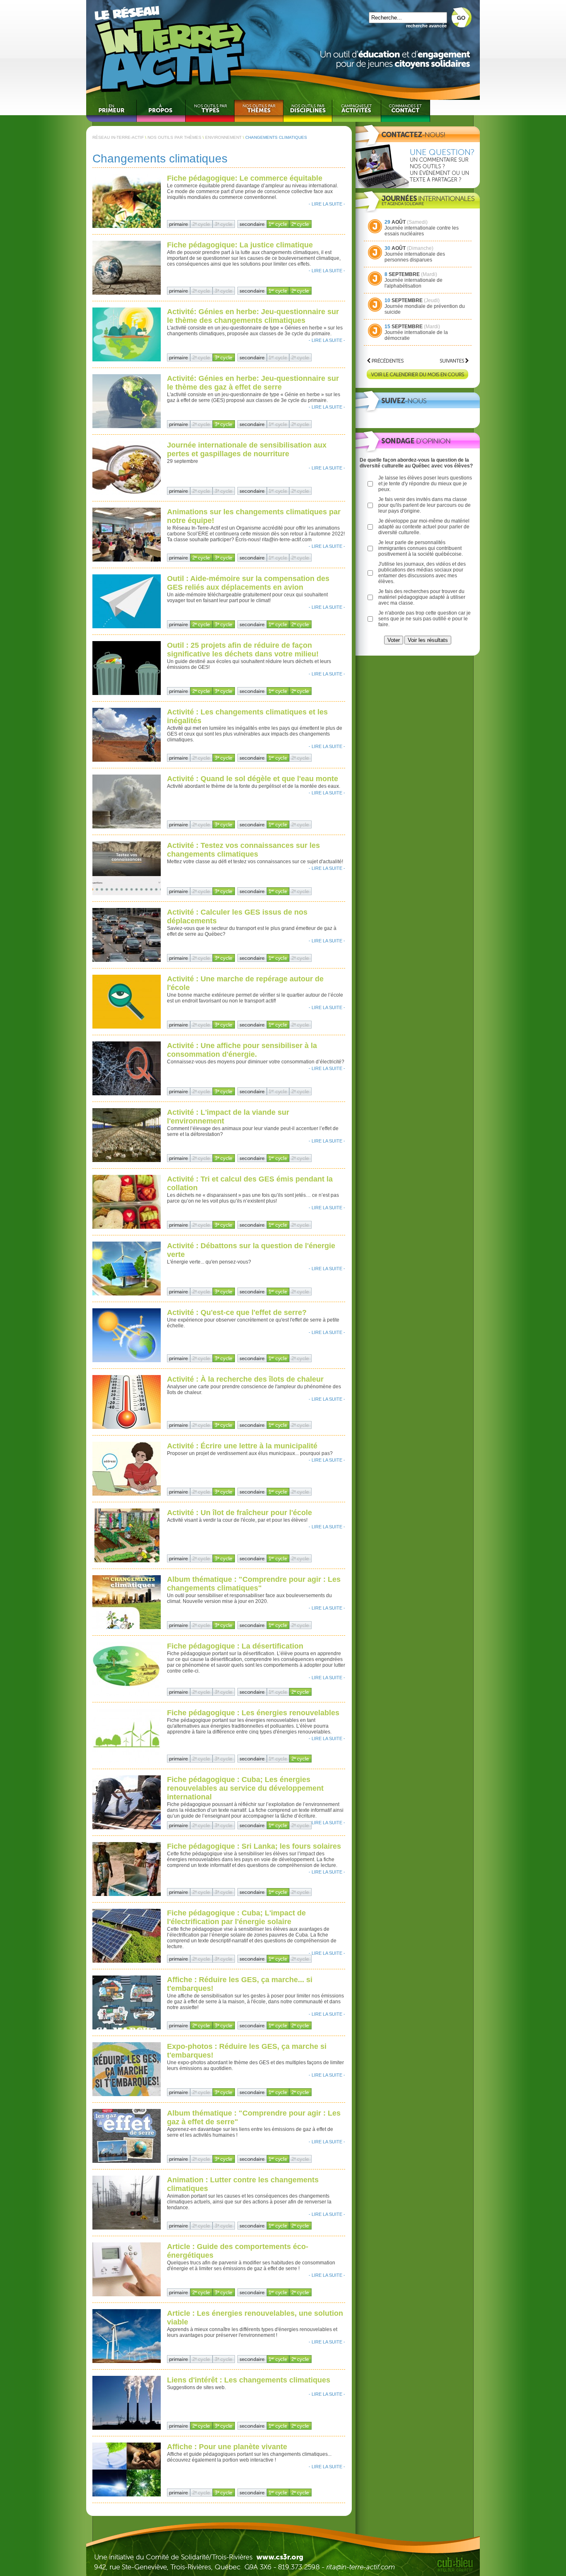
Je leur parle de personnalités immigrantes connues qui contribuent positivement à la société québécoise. (421, 548)
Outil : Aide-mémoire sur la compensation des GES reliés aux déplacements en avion (248, 583)
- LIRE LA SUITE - (327, 204)
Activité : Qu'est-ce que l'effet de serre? (237, 1312)
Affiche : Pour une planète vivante (227, 2447)
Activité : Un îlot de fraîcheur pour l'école (239, 1513)
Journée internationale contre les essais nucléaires (422, 231)
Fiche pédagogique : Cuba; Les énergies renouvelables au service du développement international (245, 1788)
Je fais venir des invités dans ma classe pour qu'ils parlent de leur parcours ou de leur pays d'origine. (424, 505)
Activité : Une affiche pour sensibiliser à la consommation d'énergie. (242, 1050)
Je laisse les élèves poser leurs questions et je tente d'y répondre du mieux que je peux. (425, 484)
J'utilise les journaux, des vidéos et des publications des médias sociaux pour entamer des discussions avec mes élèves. (422, 573)
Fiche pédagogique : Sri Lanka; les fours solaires (254, 1846)
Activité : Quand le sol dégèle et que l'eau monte (253, 779)
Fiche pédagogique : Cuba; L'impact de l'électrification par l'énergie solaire (236, 1917)
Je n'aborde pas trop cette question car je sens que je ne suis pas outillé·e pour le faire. (424, 619)
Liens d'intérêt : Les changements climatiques (249, 2380)
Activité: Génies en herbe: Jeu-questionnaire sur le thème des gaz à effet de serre (253, 383)
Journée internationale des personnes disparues (415, 257)
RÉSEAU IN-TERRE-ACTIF (118, 137)
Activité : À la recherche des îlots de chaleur (245, 1379)
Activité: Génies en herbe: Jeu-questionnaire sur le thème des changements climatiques (253, 316)
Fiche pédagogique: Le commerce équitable (245, 178)
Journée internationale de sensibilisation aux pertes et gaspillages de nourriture (247, 449)
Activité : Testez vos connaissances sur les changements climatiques (243, 850)
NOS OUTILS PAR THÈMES (174, 137)
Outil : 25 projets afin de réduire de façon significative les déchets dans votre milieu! (243, 650)
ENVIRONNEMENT (223, 137)
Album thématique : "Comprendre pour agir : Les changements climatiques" (254, 1584)
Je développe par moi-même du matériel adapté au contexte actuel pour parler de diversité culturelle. (424, 527)
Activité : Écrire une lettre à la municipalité (242, 1446)
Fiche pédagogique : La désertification (235, 1646)
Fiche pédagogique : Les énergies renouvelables (253, 1713)
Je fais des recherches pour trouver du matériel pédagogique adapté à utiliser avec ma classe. (422, 597)
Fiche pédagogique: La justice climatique (240, 245)
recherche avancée (426, 26)
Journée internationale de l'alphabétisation (414, 283)
